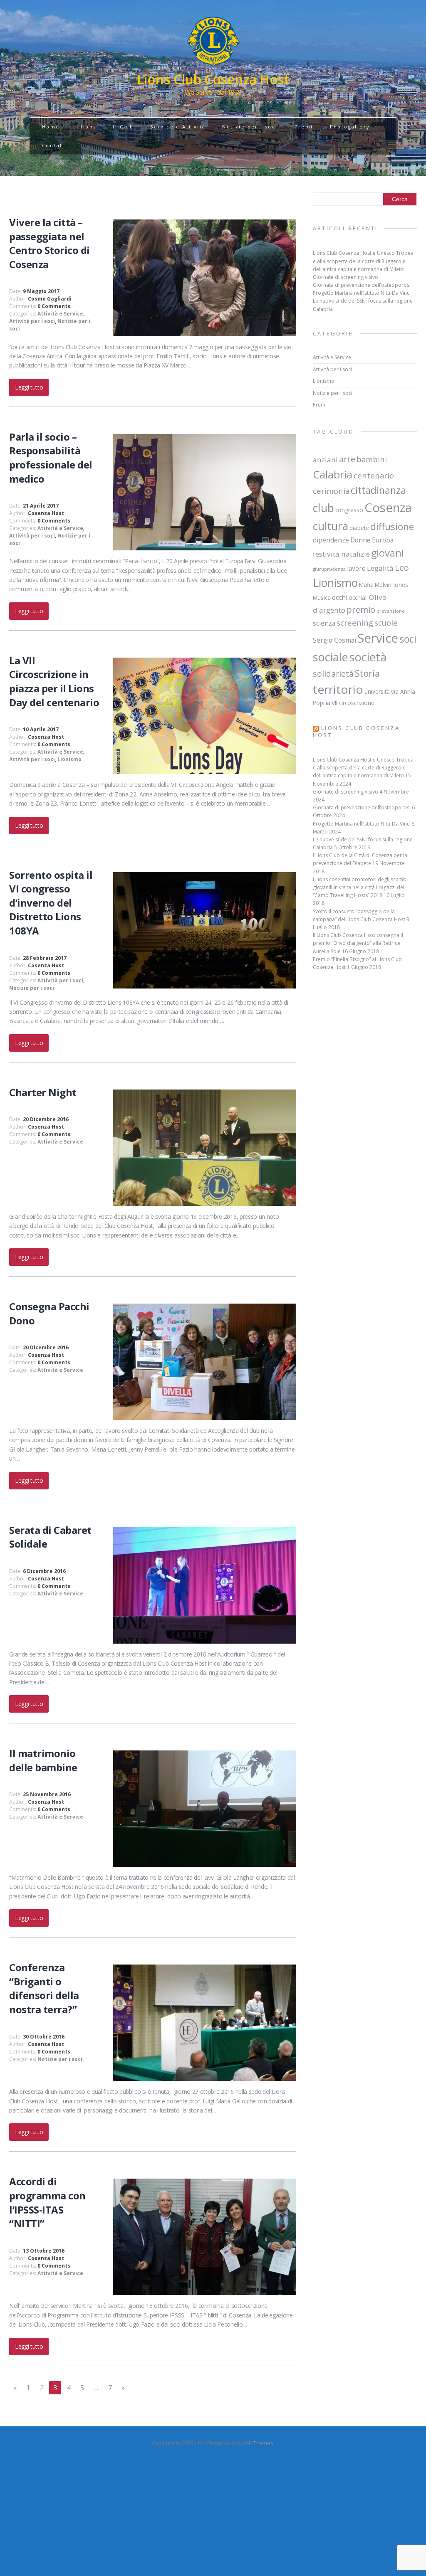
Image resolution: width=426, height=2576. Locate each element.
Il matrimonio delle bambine (43, 1760)
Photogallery (350, 127)
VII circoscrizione (353, 703)
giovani (388, 553)
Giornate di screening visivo (346, 277)
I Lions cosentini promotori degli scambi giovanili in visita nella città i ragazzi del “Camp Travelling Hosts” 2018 (360, 887)
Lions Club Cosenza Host (356, 731)
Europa (383, 540)
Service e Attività (178, 127)
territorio (338, 689)
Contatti (55, 145)
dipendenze (331, 540)
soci (408, 639)
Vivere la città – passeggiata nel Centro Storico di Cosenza (50, 243)
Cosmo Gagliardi (50, 299)
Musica (322, 598)
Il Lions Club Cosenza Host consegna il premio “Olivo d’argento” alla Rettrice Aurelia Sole (358, 943)
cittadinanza (378, 490)
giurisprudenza (329, 569)
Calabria (333, 474)
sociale (331, 657)
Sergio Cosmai (334, 640)
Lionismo (69, 759)
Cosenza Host (46, 513)
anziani (325, 460)
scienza (324, 623)
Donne (360, 540)
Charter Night (43, 1092)
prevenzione (391, 611)
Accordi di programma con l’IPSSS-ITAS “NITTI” (47, 2202)
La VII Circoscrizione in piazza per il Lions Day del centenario (54, 681)
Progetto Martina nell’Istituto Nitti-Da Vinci (362, 293)
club (323, 508)
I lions (87, 127)
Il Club (123, 127)
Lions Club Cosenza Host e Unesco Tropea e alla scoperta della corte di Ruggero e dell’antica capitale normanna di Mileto (363, 261)
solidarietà (333, 674)
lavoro (356, 568)
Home (51, 127)
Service (378, 638)
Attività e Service (60, 314)
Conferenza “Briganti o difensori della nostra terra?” (44, 1988)
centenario (374, 475)
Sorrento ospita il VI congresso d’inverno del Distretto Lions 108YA (51, 903)
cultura (331, 526)
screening (355, 622)
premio (361, 609)
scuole (386, 622)
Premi (304, 127)
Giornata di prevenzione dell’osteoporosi (362, 285)
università (377, 692)
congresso (349, 510)
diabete (359, 528)
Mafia (366, 585)
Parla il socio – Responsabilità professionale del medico (51, 458)
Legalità (380, 568)
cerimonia (331, 491)
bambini (372, 459)
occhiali (358, 598)
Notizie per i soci (250, 127)
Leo (402, 568)
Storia (367, 673)
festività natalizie (341, 554)
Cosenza (388, 508)
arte (347, 459)
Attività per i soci (32, 321)
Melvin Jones (391, 585)
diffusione (392, 526)
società (368, 657)
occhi (340, 597)
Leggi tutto (29, 387)
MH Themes (259, 2443)
